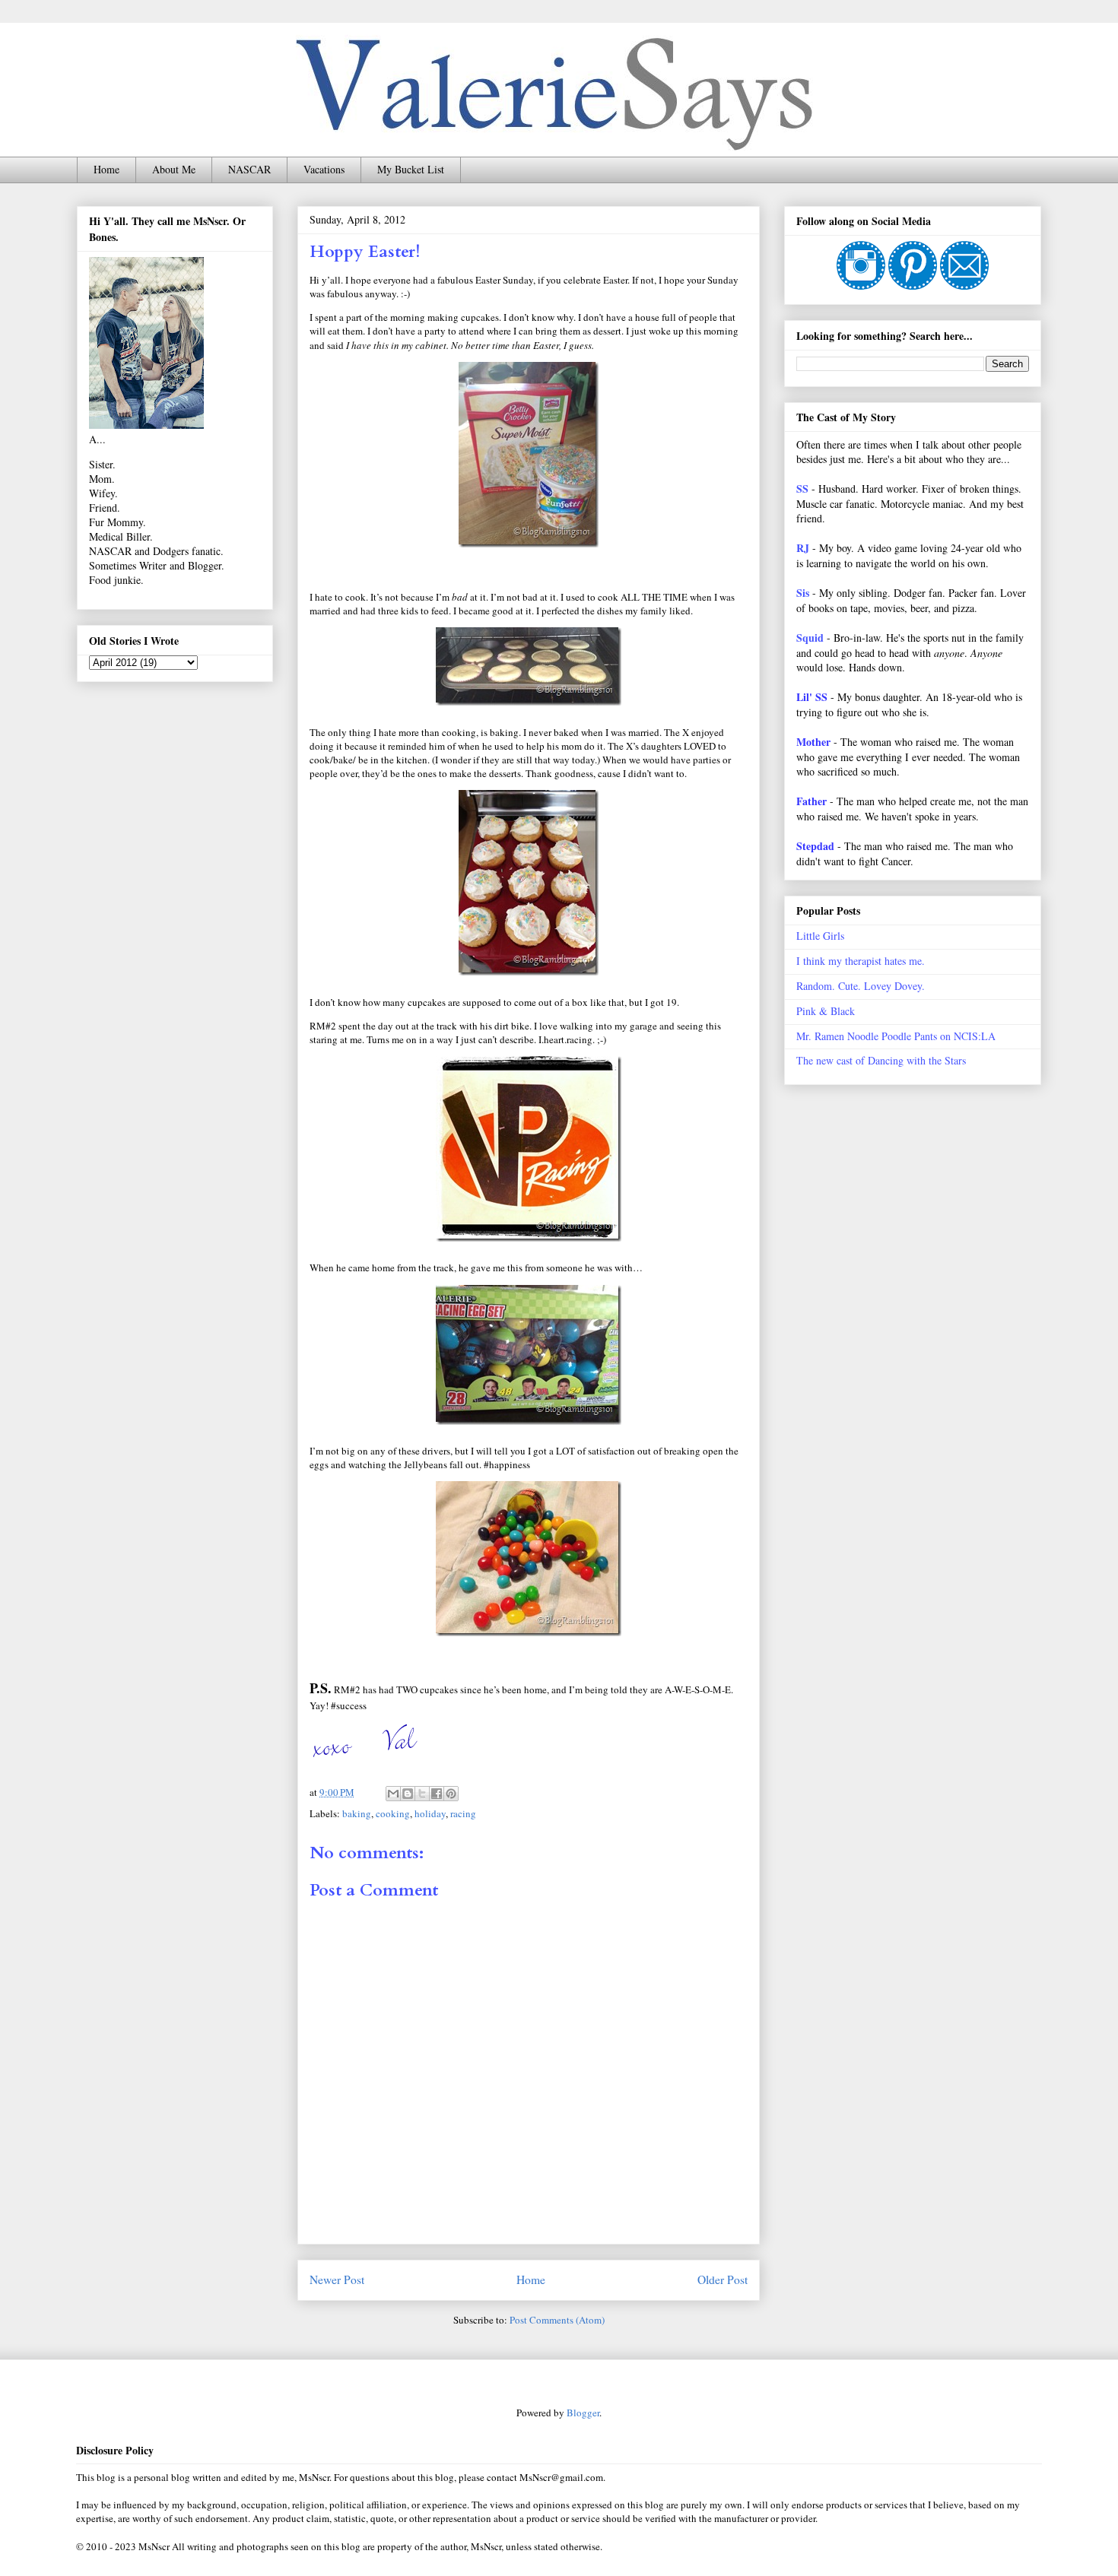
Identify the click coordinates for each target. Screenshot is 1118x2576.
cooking (393, 1813)
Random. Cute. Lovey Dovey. (861, 986)
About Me (174, 169)
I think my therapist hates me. (861, 961)
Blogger (583, 2413)
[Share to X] (422, 1794)
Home (106, 169)
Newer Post (337, 2279)
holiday (430, 1813)
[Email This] (393, 1794)
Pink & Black (826, 1011)
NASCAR (249, 169)
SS (802, 489)
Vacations (324, 169)
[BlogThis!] (408, 1794)
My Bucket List (411, 169)
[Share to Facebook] (437, 1794)
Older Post (723, 2279)
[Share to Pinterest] (451, 1794)
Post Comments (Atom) (557, 2320)
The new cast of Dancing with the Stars (881, 1060)
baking (357, 1813)
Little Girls (820, 936)
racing (463, 1813)
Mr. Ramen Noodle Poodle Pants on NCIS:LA (896, 1036)
